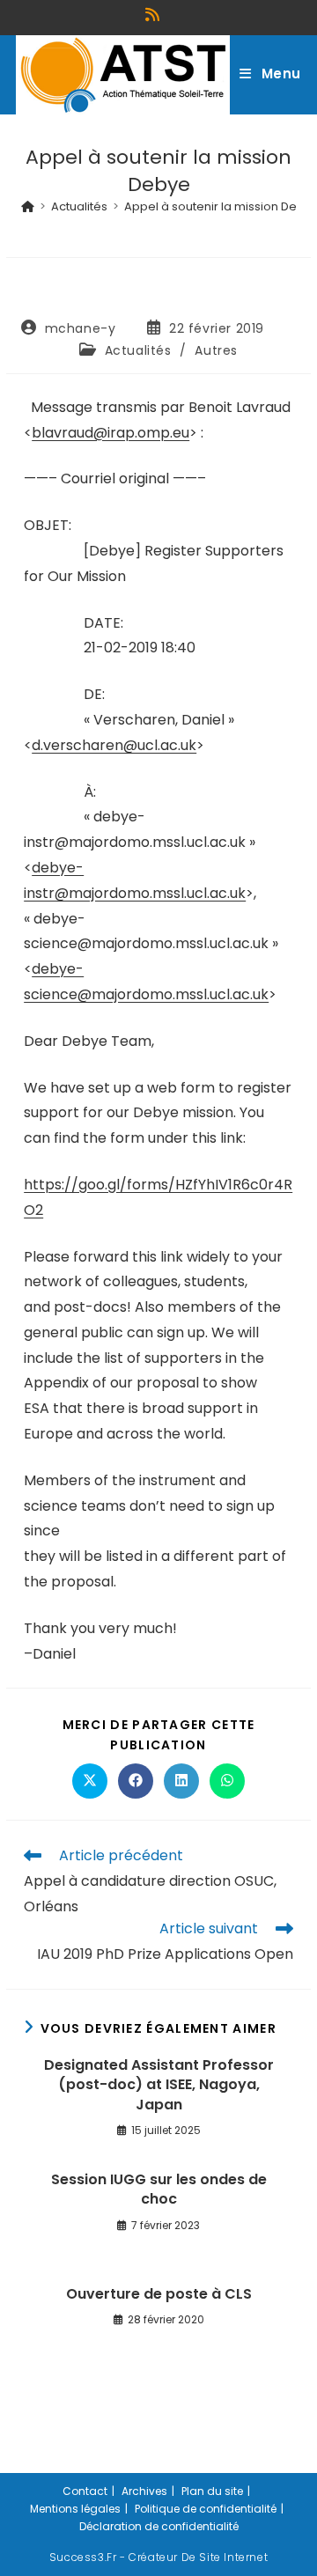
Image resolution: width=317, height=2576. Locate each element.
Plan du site (212, 2491)
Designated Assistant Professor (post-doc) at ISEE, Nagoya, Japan (159, 2085)
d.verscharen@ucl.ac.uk (114, 745)
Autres (216, 350)
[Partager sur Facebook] (136, 1781)
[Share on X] (90, 1781)
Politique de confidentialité (206, 2509)
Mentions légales (75, 2509)
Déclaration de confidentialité (159, 2526)
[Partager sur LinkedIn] (181, 1781)
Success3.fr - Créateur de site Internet (158, 2557)
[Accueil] (28, 206)
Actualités (138, 350)
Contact (85, 2491)
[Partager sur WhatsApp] (227, 1781)
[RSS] (155, 15)
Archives (144, 2491)
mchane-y (81, 328)
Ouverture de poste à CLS (159, 2294)
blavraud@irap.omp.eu (111, 433)
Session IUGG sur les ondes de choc (159, 2190)
